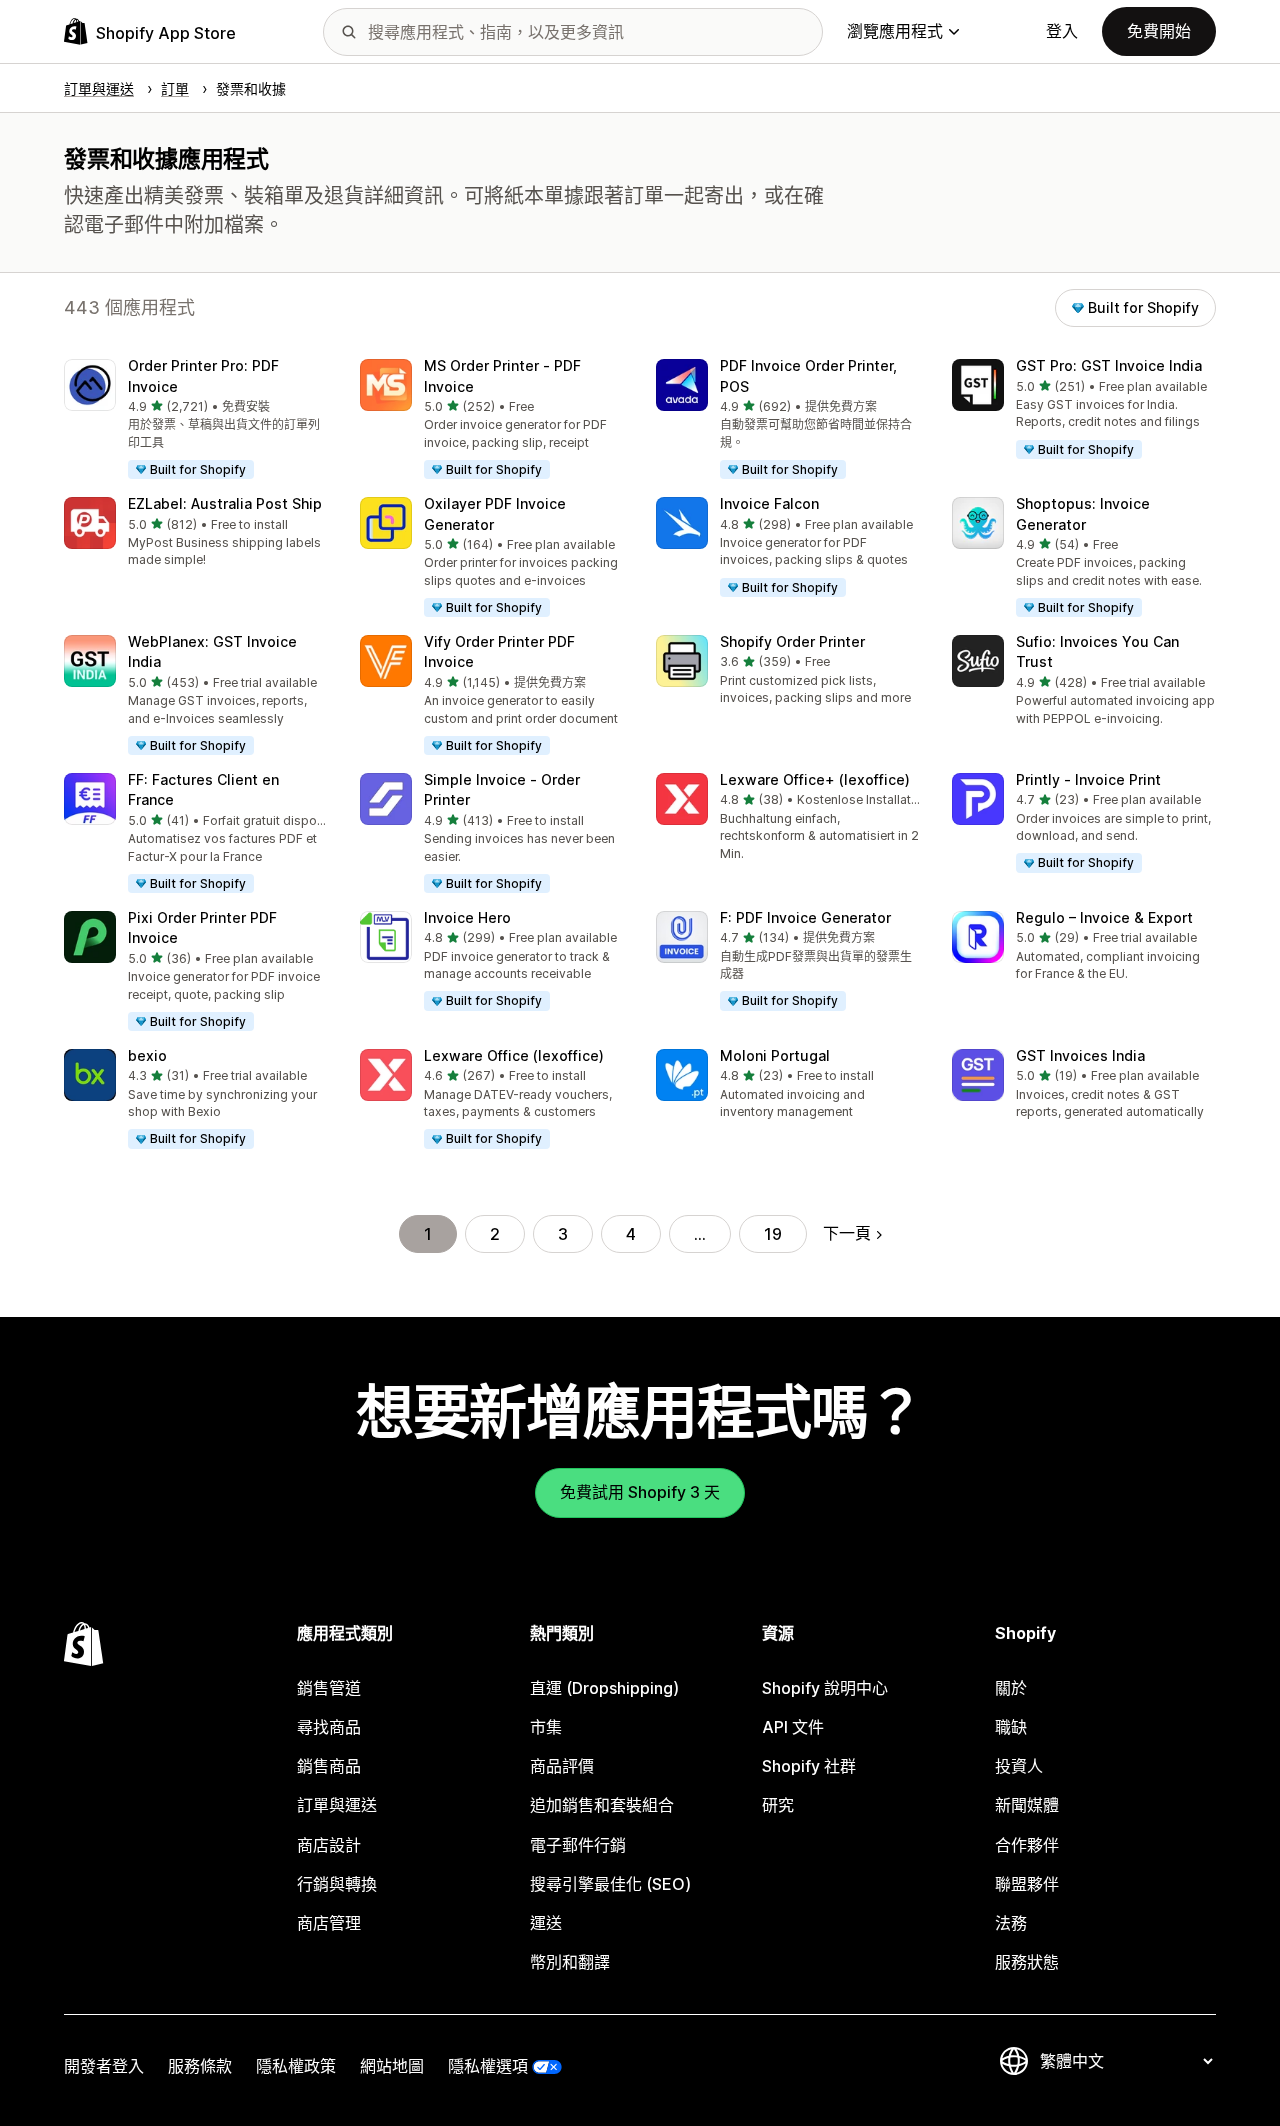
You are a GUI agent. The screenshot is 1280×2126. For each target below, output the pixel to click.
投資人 (1019, 1766)
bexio (147, 1055)
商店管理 (329, 1923)
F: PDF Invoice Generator (805, 917)
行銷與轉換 (337, 1884)
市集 (546, 1727)
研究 (778, 1805)
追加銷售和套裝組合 (602, 1805)
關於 (1011, 1688)
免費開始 (1159, 31)
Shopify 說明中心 (825, 1688)
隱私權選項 (488, 2066)
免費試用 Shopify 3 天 (640, 1492)
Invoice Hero (467, 917)
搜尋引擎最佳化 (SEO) (610, 1884)
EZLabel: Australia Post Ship (225, 503)
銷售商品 (329, 1766)
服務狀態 (1027, 1962)
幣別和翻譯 (570, 1962)
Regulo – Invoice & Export (1104, 917)
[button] (196, 420)
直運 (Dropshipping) (604, 1688)
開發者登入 (104, 2066)
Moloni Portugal (775, 1055)
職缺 (1011, 1727)
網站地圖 (392, 2066)
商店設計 (329, 1845)
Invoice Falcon (769, 503)
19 (773, 1234)
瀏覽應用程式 (895, 31)
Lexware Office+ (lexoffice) (815, 779)
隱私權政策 (296, 2066)
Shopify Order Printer (792, 641)
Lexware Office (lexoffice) (514, 1055)
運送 (546, 1923)
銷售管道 (329, 1688)
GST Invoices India (1080, 1055)
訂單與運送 (337, 1805)
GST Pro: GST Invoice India (1109, 365)
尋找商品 (329, 1727)
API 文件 (793, 1727)
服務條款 (200, 2066)
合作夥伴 (1027, 1845)
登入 (1062, 31)
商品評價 (562, 1766)
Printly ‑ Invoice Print (1088, 779)
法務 (1011, 1923)
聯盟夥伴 (1027, 1884)
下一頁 (847, 1233)
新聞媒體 (1027, 1805)
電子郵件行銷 (578, 1845)
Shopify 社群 (809, 1766)
